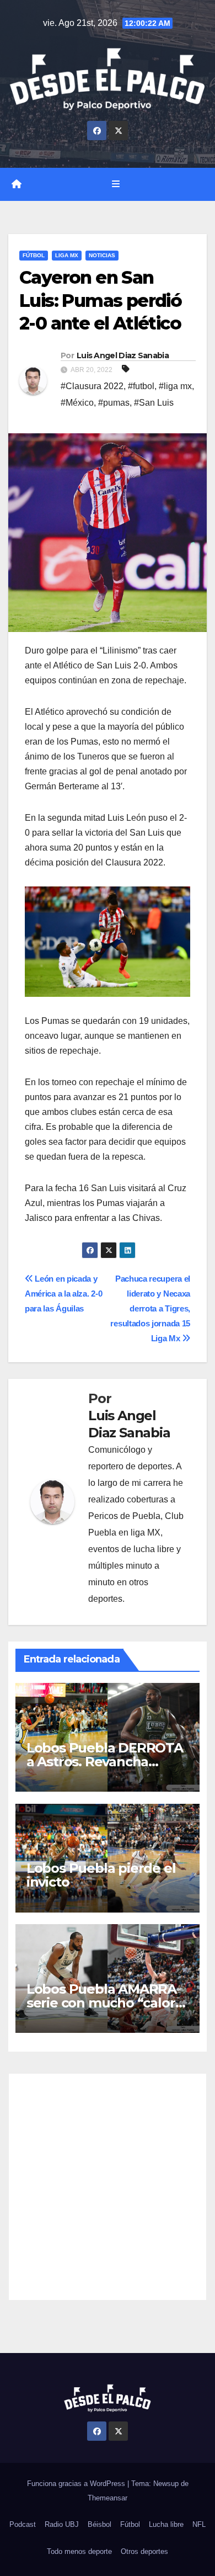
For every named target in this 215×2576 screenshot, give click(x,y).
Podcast (23, 2524)
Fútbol (34, 255)
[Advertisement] (108, 2187)
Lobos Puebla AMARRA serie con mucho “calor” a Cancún (104, 2003)
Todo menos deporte (79, 2551)
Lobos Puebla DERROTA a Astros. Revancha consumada (105, 1762)
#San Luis (154, 403)
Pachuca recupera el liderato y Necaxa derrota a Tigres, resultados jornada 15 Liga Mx (150, 1308)
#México (77, 403)
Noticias (102, 255)
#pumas (114, 403)
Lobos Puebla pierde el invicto (101, 1875)
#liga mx (175, 386)
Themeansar (108, 2498)
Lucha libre (166, 2524)
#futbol (141, 386)
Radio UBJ (62, 2524)
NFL (199, 2524)
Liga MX (67, 255)
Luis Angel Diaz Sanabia (123, 355)
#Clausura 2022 (92, 386)
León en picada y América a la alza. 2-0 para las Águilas (63, 1294)
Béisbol (100, 2524)
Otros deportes (144, 2551)
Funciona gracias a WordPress (77, 2484)
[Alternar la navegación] (115, 184)
